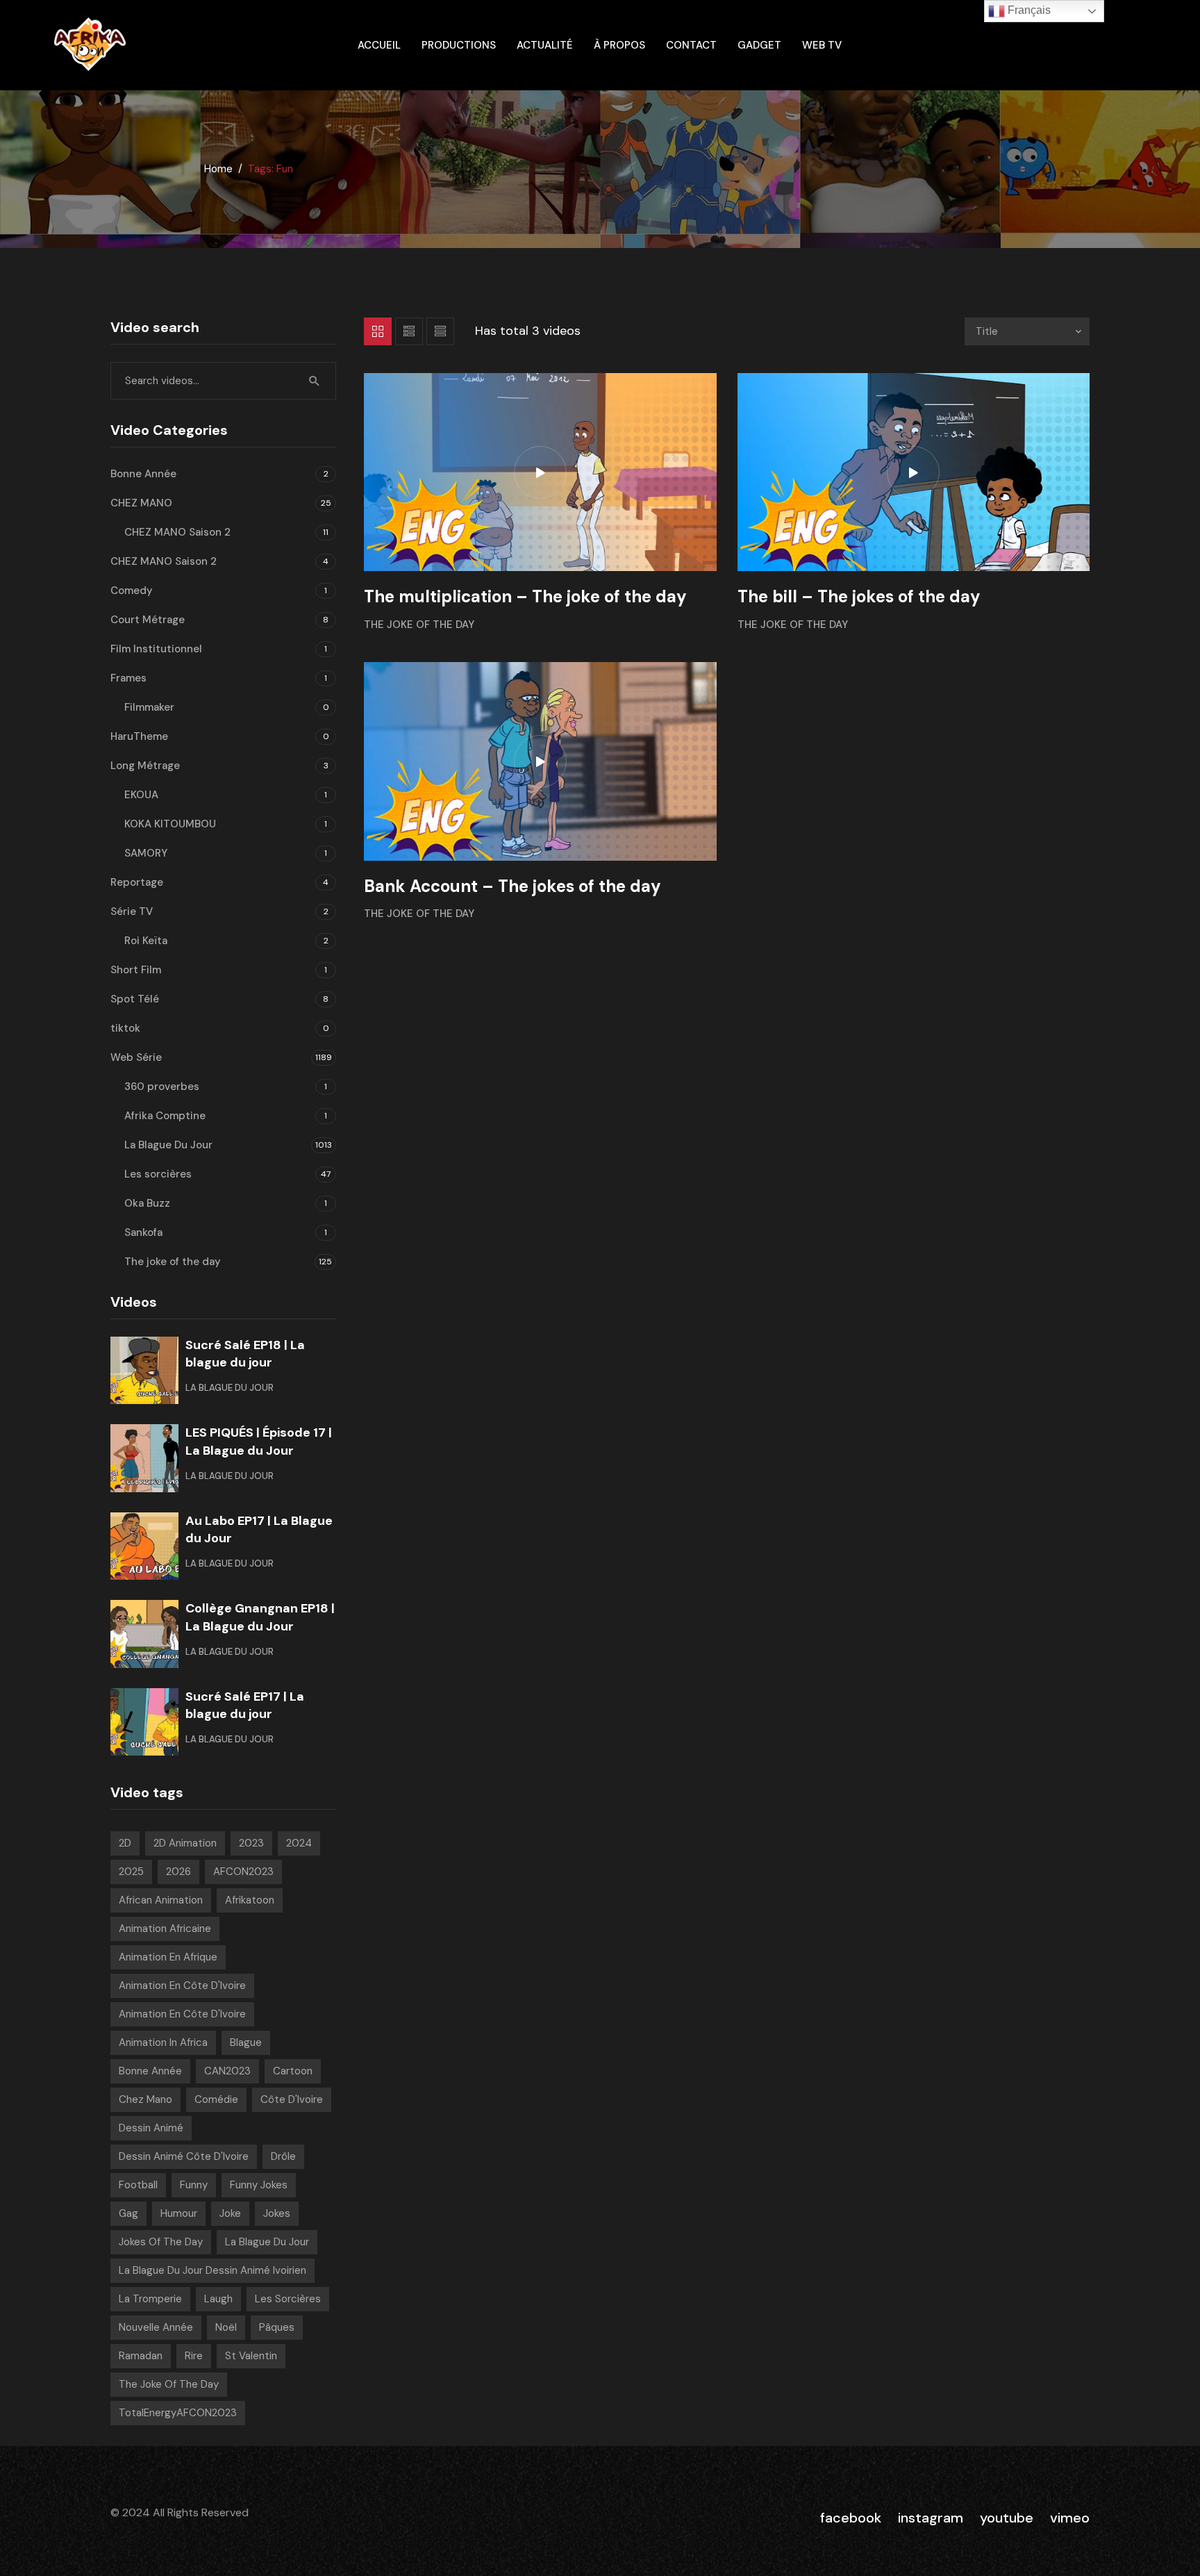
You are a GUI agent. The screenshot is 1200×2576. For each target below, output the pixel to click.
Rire (194, 2356)
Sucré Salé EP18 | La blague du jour (245, 1354)
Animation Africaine (165, 1929)
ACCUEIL (379, 45)
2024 (299, 1843)
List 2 (440, 331)
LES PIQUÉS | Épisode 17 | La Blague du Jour (259, 1441)
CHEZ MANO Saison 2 (177, 532)
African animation (161, 1900)
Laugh (218, 2299)
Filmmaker (149, 707)
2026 (178, 1872)
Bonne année (150, 2071)
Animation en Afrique (168, 1957)
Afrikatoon (250, 1900)
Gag (128, 2213)
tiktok (125, 1028)
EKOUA (141, 795)
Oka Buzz (147, 1203)
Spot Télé (135, 999)
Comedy (132, 591)
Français (1028, 10)
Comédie (216, 2099)
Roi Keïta (146, 941)
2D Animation (185, 1843)
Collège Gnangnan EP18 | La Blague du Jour (260, 1617)
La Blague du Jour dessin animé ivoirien (212, 2270)
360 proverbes (162, 1087)
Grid (378, 331)
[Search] (315, 381)
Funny (194, 2185)
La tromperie (150, 2299)
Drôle (283, 2156)
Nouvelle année (156, 2327)
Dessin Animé (151, 2128)
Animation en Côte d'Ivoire (182, 1985)
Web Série (136, 1057)
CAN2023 (227, 2071)
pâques (277, 2327)
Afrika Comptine (165, 1116)
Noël (226, 2327)
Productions (459, 45)
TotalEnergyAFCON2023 (178, 2413)
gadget (759, 45)
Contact (691, 45)
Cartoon (293, 2071)
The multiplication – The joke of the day (525, 596)
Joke (230, 2213)
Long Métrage (145, 766)
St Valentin (251, 2356)
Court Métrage (148, 620)
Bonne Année (143, 474)
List (409, 331)
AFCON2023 (243, 1872)
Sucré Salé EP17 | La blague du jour (245, 1705)
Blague (246, 2042)
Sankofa (143, 1232)
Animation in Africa (163, 2042)
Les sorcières (158, 1174)
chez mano (145, 2099)
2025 (131, 1872)
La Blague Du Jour (168, 1145)
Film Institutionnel (156, 649)
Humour (179, 2213)
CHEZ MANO (141, 503)
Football (138, 2185)
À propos (619, 45)
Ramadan (141, 2356)
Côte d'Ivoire (292, 2099)
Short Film (136, 970)
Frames (128, 678)
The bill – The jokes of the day (859, 596)
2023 (251, 1843)
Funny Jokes (259, 2185)
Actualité (545, 45)
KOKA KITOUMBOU (170, 824)
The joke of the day (419, 625)
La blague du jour (267, 2242)
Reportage (137, 882)
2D (125, 1843)
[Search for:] (223, 381)
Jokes (277, 2213)
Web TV (822, 45)
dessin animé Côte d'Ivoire (184, 2156)
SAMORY (146, 853)
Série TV (132, 911)
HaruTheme (139, 736)
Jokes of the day (161, 2242)
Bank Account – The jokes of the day (512, 886)
